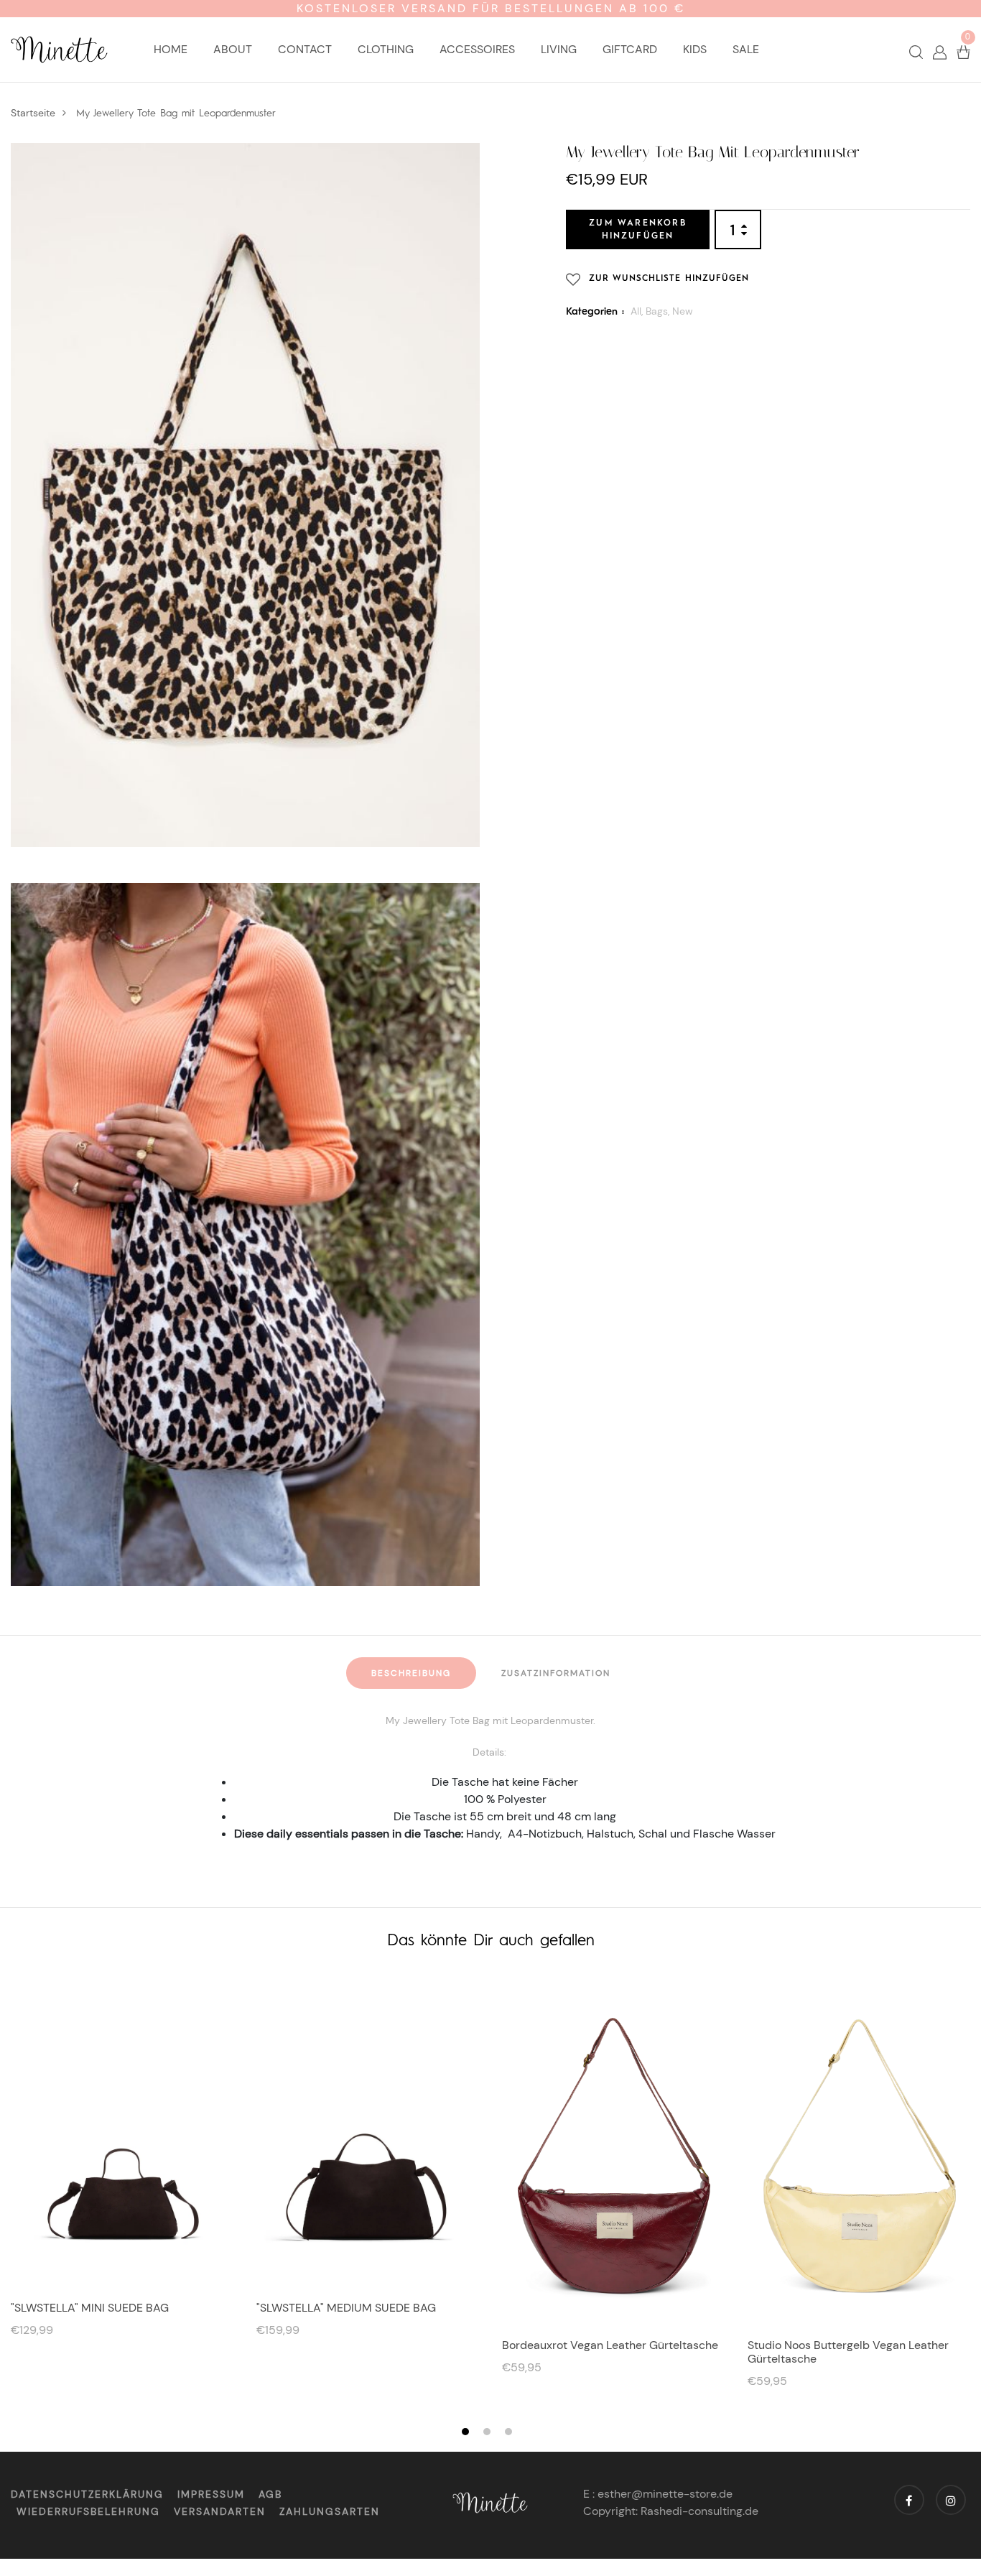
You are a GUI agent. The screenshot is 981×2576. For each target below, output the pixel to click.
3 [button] (510, 2433)
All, (638, 311)
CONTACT (305, 49)
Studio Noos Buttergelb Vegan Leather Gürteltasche (848, 2352)
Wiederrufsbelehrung (88, 2511)
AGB (270, 2494)
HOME (171, 49)
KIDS (695, 49)
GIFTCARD (630, 49)
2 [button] (489, 2433)
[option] (123, 2169)
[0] (963, 51)
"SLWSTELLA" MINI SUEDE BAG (90, 2308)
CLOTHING (386, 49)
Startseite (33, 113)
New (683, 311)
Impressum (211, 2494)
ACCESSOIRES (477, 49)
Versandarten (220, 2511)
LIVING (559, 49)
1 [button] (467, 2433)
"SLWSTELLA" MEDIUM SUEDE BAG (346, 2308)
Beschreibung (411, 1673)
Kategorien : (595, 312)
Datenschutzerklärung (87, 2494)
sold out (614, 2155)
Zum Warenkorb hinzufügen (638, 230)
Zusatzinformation (556, 1673)
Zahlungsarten (330, 2511)
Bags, (659, 311)
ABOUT (233, 49)
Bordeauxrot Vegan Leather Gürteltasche (610, 2345)
